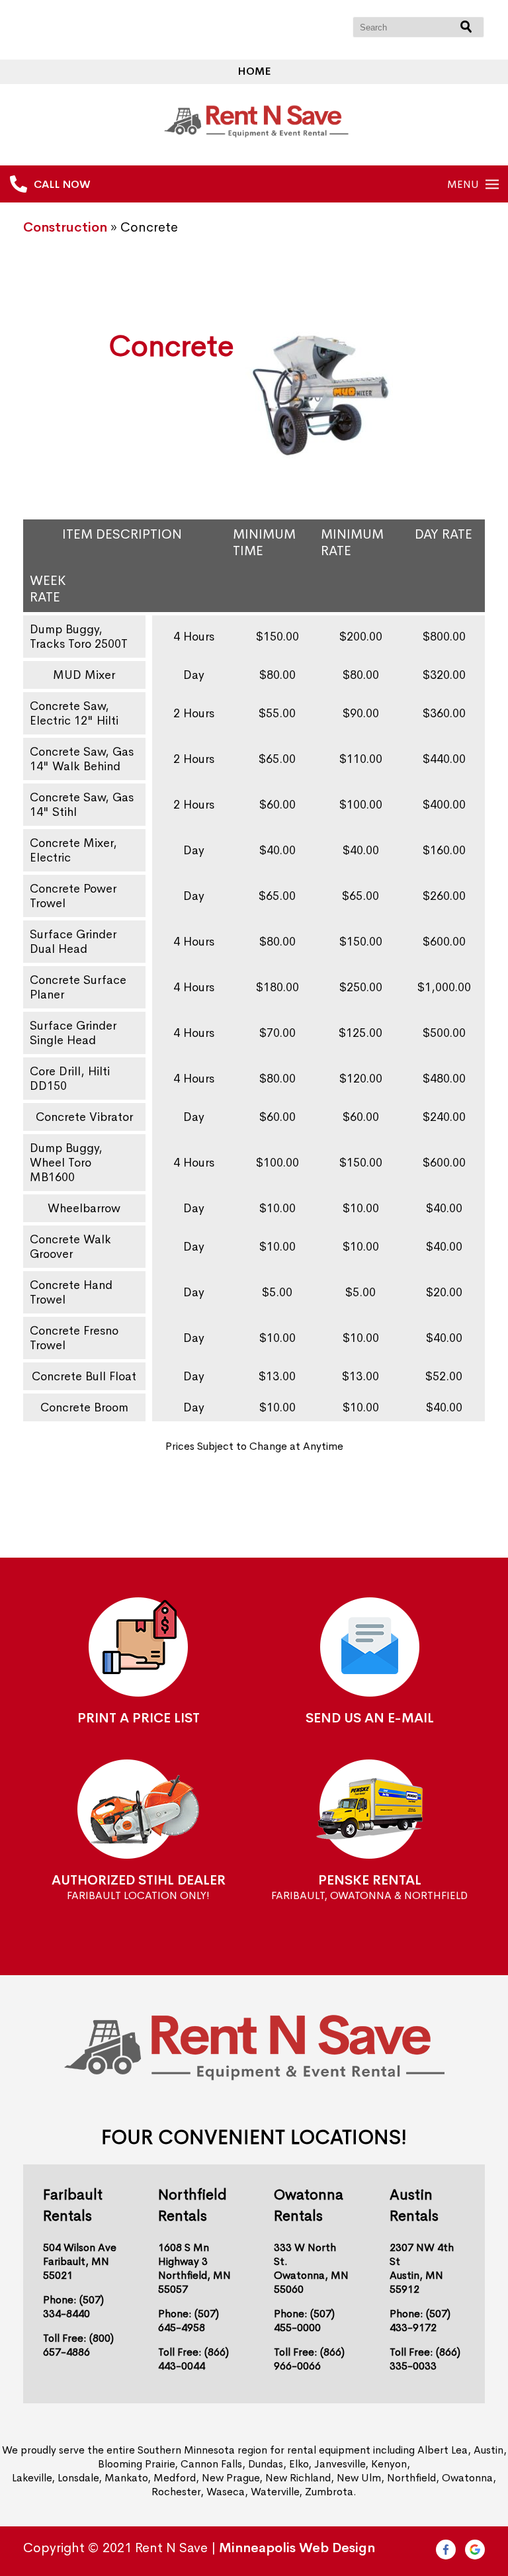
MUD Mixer (84, 675)
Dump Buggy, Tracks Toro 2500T (79, 637)
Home (254, 71)
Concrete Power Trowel (73, 896)
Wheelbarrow (84, 1208)
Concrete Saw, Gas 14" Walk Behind (82, 759)
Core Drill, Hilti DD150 (70, 1079)
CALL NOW (62, 184)
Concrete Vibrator (84, 1117)
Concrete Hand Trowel (71, 1292)
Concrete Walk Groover (70, 1247)
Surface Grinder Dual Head (73, 942)
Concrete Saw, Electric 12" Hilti (74, 713)
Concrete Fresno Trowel (74, 1338)
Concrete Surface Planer (78, 987)
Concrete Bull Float (84, 1376)
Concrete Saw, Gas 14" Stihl (82, 805)
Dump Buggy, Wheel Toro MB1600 (66, 1163)
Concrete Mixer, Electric (73, 850)
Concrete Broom (84, 1407)
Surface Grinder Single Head (73, 1033)
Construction (65, 227)
